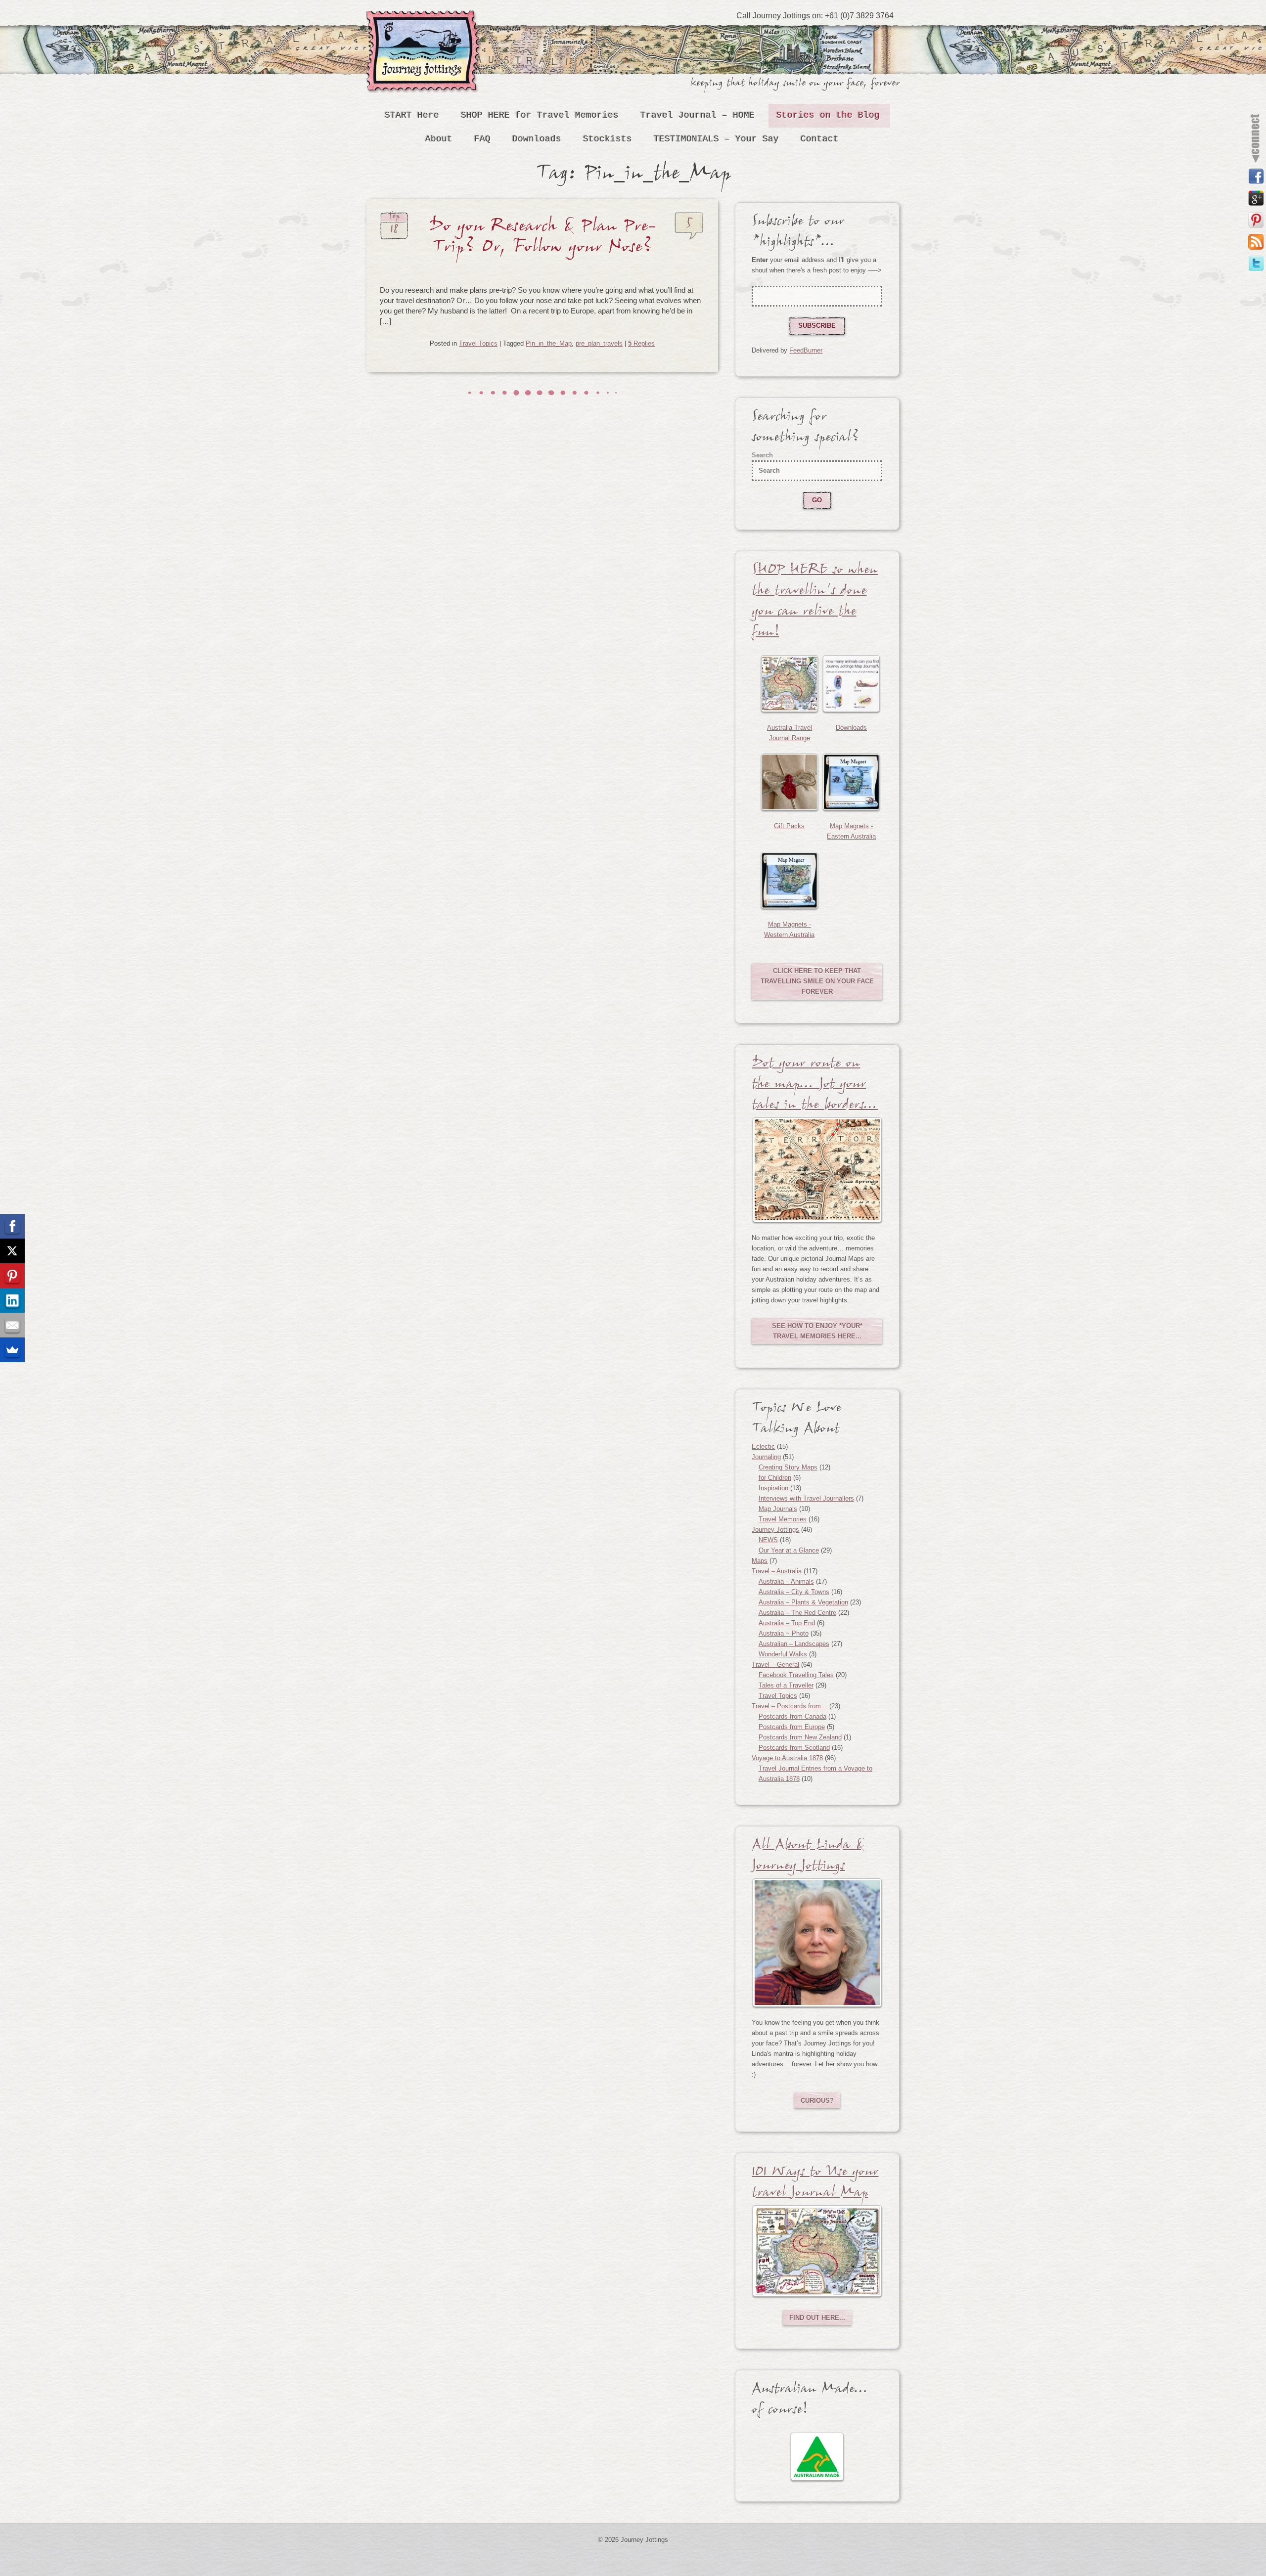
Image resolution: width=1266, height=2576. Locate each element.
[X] (12, 1251)
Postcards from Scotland (794, 1748)
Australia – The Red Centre (797, 1613)
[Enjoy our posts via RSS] (1256, 242)
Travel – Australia (777, 1571)
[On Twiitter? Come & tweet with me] (1256, 264)
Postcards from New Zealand (800, 1737)
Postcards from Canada (792, 1716)
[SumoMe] (12, 1350)
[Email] (12, 1325)
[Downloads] (851, 684)
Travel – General (775, 1665)
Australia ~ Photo (784, 1633)
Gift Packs (789, 826)
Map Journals (778, 1509)
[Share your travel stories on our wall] (1256, 177)
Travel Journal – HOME (698, 115)
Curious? (817, 2101)
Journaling (766, 1457)
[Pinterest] (12, 1276)
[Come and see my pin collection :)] (1256, 220)
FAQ (482, 139)
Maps (760, 1561)
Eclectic (763, 1446)
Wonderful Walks (783, 1654)
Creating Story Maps (788, 1467)
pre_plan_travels (599, 343)
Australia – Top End (787, 1623)
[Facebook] (12, 1226)
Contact (820, 139)
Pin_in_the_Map (549, 343)
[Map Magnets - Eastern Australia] (851, 782)
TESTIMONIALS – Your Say (716, 139)
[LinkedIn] (12, 1300)
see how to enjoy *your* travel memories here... (817, 1331)
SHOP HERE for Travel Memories (540, 115)
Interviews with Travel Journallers (806, 1498)
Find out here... (817, 2318)
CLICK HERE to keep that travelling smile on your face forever (817, 981)
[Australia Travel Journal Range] (790, 684)
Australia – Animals (786, 1581)
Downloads (537, 139)
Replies (641, 343)
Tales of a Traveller (786, 1685)
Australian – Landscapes (794, 1644)
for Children (775, 1478)
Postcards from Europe (792, 1727)
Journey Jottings (425, 25)
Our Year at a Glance (789, 1550)
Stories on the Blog (828, 115)
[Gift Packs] (790, 782)
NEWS (768, 1540)
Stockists (608, 139)
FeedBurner (806, 350)
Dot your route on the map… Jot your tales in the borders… (815, 1086)
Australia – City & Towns (794, 1592)
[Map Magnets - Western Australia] (790, 880)
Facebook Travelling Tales (796, 1675)
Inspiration (773, 1488)
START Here (412, 115)
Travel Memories (783, 1519)
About (439, 139)
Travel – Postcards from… (790, 1706)
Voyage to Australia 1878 (787, 1758)
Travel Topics (478, 343)
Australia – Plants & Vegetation (803, 1602)
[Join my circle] (1256, 198)
